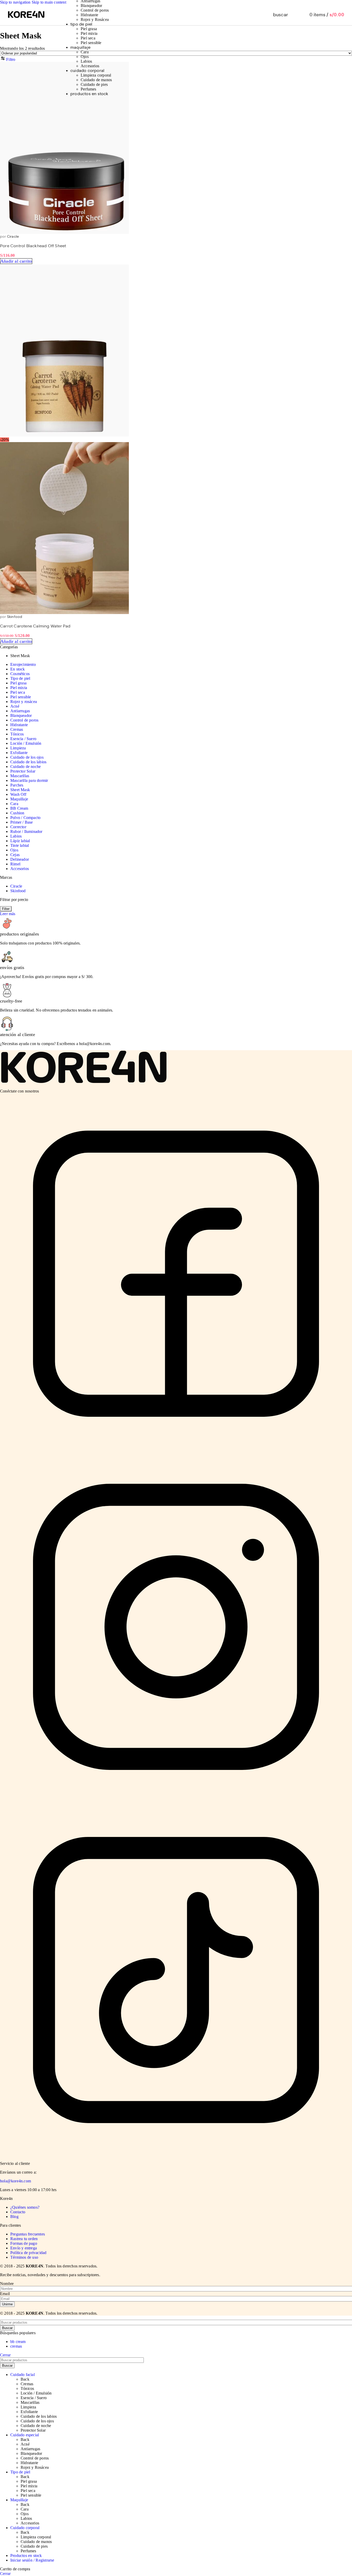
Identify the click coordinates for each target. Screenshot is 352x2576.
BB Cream (19, 808)
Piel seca (88, 38)
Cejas (15, 855)
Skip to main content (49, 2)
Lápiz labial (20, 841)
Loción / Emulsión (26, 743)
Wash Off (18, 794)
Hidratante (89, 15)
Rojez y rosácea (24, 702)
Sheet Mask (20, 790)
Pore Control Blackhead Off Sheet (33, 246)
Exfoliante (19, 753)
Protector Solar (23, 771)
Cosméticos (20, 674)
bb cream (18, 2342)
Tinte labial (20, 845)
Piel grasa (89, 29)
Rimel (15, 864)
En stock (18, 669)
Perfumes (89, 89)
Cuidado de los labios (28, 762)
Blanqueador (91, 6)
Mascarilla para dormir (29, 780)
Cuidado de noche (26, 767)
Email (5, 2294)
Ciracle (13, 237)
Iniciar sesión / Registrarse (32, 2560)
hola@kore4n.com (15, 2181)
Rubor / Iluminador (26, 831)
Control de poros (95, 10)
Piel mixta (89, 33)
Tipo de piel (20, 678)
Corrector (18, 827)
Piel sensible (91, 43)
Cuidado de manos (96, 80)
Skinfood (15, 617)
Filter (6, 909)
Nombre (7, 2284)
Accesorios (90, 66)
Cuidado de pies (94, 84)
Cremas (17, 729)
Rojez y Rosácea (95, 19)
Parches (17, 785)
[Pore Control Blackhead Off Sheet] (64, 232)
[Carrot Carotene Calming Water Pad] (64, 435)
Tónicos (17, 734)
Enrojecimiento (23, 664)
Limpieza (18, 748)
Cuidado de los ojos (27, 757)
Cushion (17, 813)
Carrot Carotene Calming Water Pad (35, 626)
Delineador (20, 859)
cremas (16, 2346)
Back (25, 2379)
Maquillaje (19, 799)
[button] (16, 261)
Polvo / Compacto (25, 818)
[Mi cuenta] (295, 15)
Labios (86, 61)
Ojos (85, 57)
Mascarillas (20, 776)
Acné (15, 706)
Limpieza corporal (96, 75)
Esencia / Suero (23, 739)
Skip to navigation (16, 2)
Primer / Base (22, 822)
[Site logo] (26, 18)
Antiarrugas (20, 711)
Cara (85, 52)
